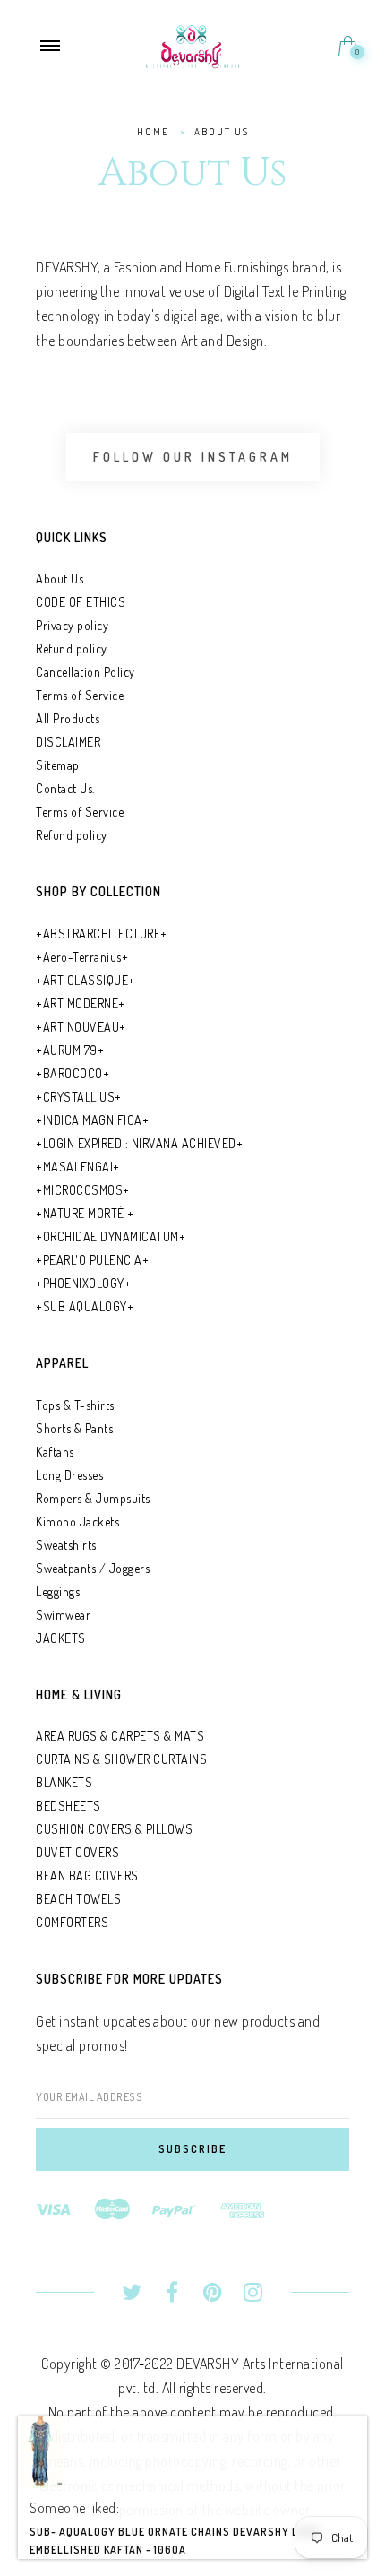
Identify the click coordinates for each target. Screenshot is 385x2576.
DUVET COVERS (77, 1852)
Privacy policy (72, 625)
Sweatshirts (66, 1545)
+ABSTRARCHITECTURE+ (102, 934)
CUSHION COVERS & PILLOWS (114, 1829)
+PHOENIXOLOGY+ (83, 1283)
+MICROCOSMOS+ (83, 1190)
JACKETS (61, 1638)
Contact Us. (65, 788)
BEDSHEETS (68, 1806)
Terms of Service (80, 695)
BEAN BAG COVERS (87, 1876)
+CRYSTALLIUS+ (79, 1097)
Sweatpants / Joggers (93, 1568)
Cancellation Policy (86, 672)
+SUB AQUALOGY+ (85, 1306)
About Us (60, 579)
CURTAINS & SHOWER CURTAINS (121, 1759)
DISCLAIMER (68, 742)
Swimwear (63, 1615)
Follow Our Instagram (193, 457)
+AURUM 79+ (70, 1050)
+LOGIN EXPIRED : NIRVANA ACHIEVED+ (139, 1143)
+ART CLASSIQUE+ (86, 980)
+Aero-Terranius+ (82, 957)
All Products (68, 718)
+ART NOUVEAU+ (81, 1027)
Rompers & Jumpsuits (93, 1498)
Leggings (58, 1591)
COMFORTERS (72, 1922)
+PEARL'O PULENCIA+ (92, 1260)
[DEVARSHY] (193, 44)
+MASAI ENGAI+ (78, 1167)
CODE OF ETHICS (81, 602)
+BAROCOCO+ (73, 1073)
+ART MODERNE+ (81, 1003)
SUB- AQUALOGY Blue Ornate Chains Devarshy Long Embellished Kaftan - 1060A (175, 2552)
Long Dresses (69, 1475)
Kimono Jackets (77, 1521)
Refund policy (72, 648)
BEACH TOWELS (78, 1899)
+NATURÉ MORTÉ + (85, 1213)
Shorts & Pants (74, 1428)
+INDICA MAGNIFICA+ (92, 1120)
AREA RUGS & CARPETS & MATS (120, 1736)
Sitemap (58, 765)
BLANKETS (64, 1782)
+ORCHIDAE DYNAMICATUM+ (111, 1236)
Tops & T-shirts (75, 1405)
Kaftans (55, 1452)
